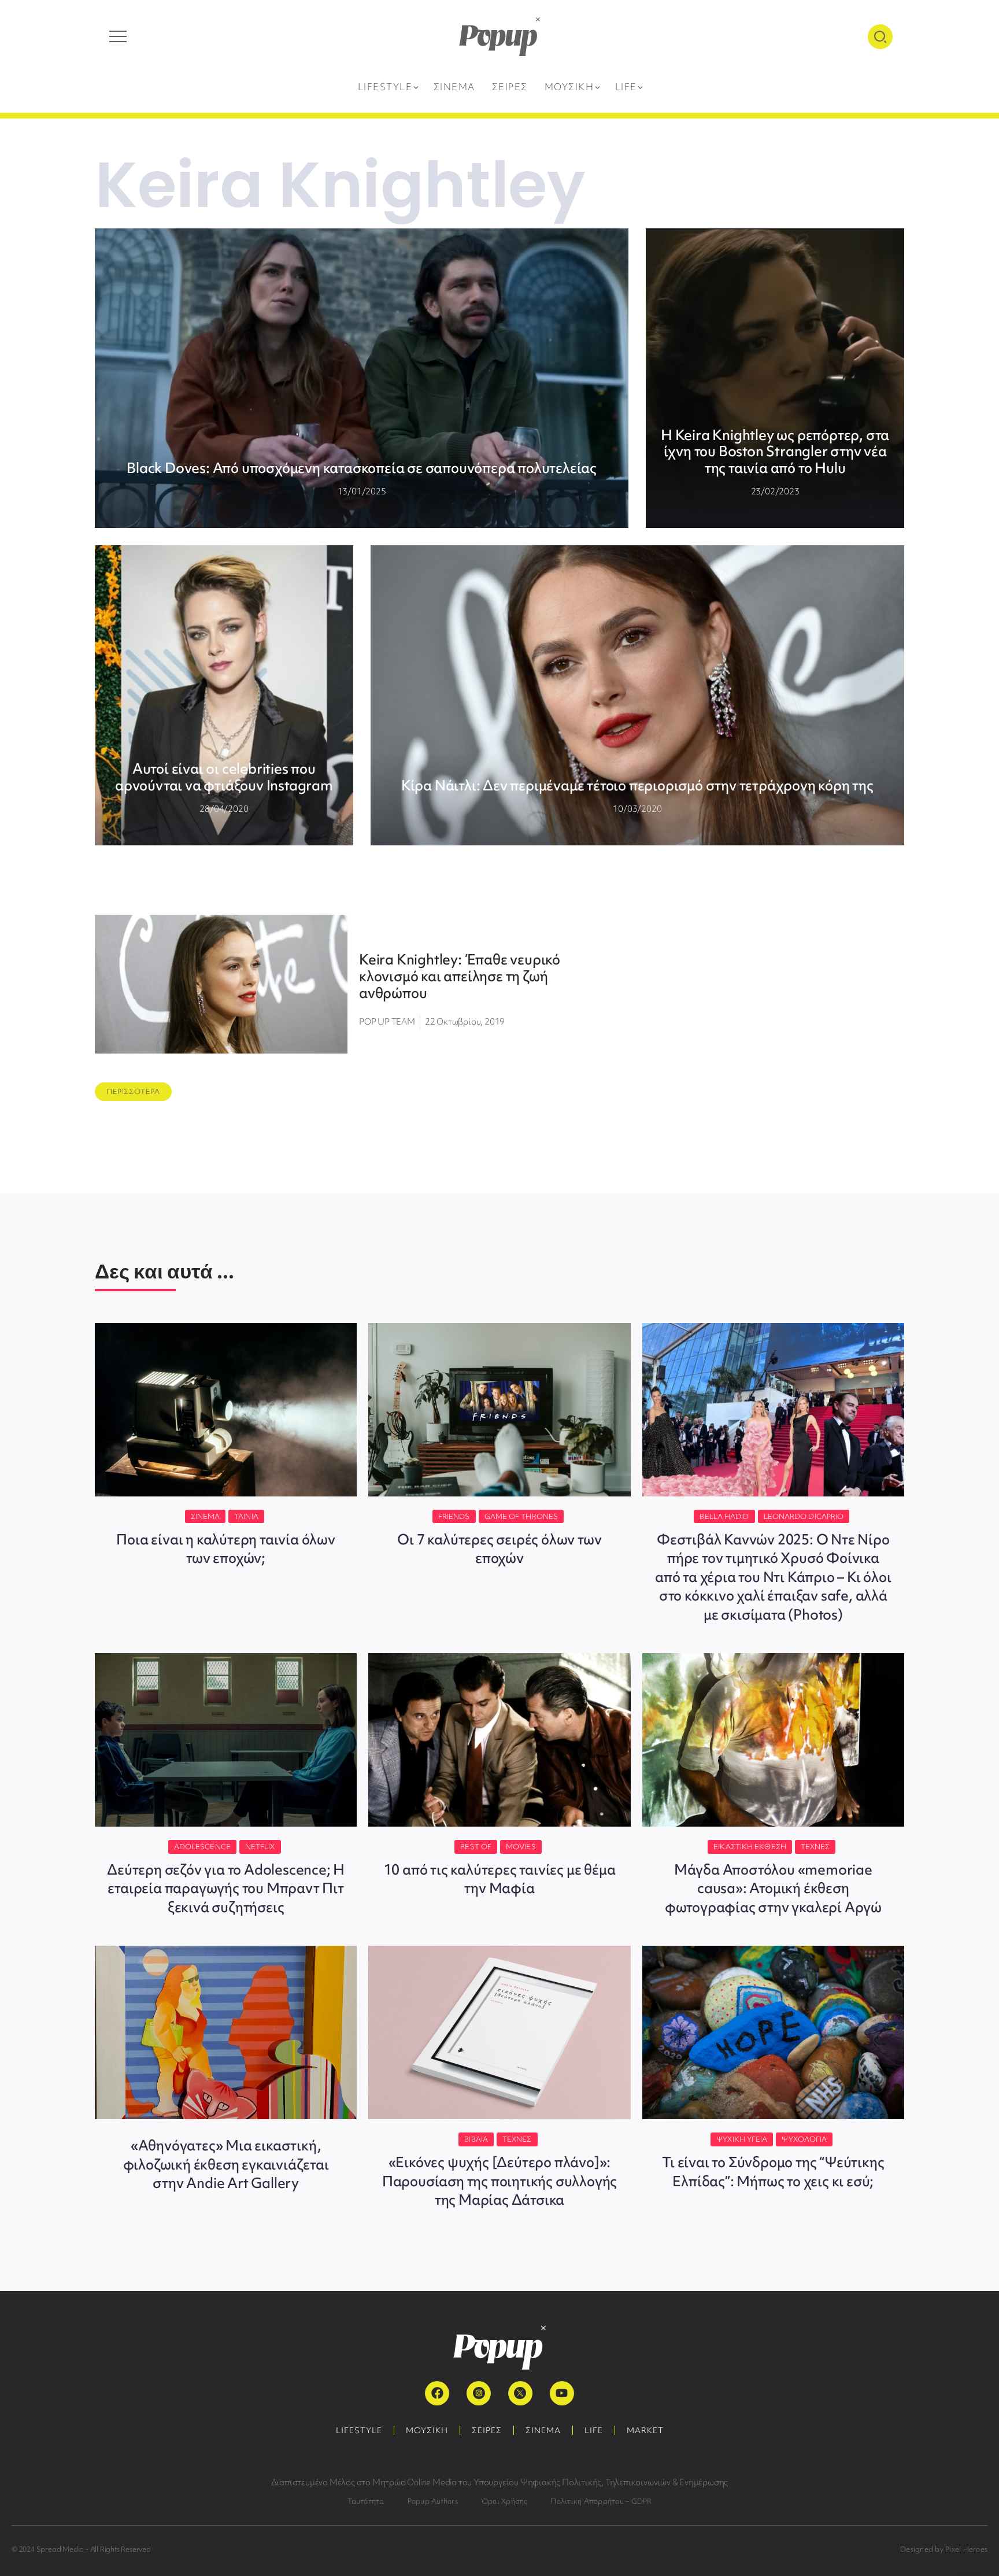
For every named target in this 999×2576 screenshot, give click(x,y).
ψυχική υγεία (742, 2139)
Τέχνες (815, 1847)
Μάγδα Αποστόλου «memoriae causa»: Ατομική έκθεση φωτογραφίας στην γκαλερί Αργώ (773, 1888)
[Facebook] (437, 2393)
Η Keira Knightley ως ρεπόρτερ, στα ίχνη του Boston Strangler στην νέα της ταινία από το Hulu (775, 452)
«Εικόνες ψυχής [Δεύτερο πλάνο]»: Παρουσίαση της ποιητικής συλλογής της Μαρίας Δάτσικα (499, 2181)
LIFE (594, 2430)
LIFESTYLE (359, 2430)
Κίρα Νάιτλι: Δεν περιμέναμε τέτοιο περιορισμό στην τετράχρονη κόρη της (637, 786)
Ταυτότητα (366, 2501)
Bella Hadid (724, 1516)
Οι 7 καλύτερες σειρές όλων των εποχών (499, 1549)
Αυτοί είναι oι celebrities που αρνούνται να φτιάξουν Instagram (224, 777)
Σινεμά (206, 1516)
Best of (476, 1847)
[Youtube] (562, 2393)
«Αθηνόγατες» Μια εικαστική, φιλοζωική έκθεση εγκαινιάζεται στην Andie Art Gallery (226, 2164)
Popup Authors (433, 2501)
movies (521, 1847)
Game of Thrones (521, 1516)
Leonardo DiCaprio (804, 1516)
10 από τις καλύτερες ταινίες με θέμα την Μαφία (500, 1879)
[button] (133, 1092)
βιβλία (476, 2139)
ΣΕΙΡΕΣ (487, 2430)
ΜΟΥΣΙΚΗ (427, 2430)
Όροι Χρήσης (504, 2501)
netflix (260, 1847)
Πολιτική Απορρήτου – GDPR (601, 2501)
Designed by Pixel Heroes (944, 2549)
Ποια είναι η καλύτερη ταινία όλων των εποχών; (225, 1549)
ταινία (246, 1516)
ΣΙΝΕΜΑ (543, 2430)
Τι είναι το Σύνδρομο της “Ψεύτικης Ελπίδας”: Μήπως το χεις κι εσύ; (773, 2172)
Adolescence (202, 1847)
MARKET (645, 2430)
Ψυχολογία (804, 2139)
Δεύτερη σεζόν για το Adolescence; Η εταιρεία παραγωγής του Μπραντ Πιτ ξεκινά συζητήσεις (226, 1888)
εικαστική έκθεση (750, 1847)
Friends (454, 1516)
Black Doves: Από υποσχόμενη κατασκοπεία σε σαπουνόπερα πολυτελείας (362, 468)
